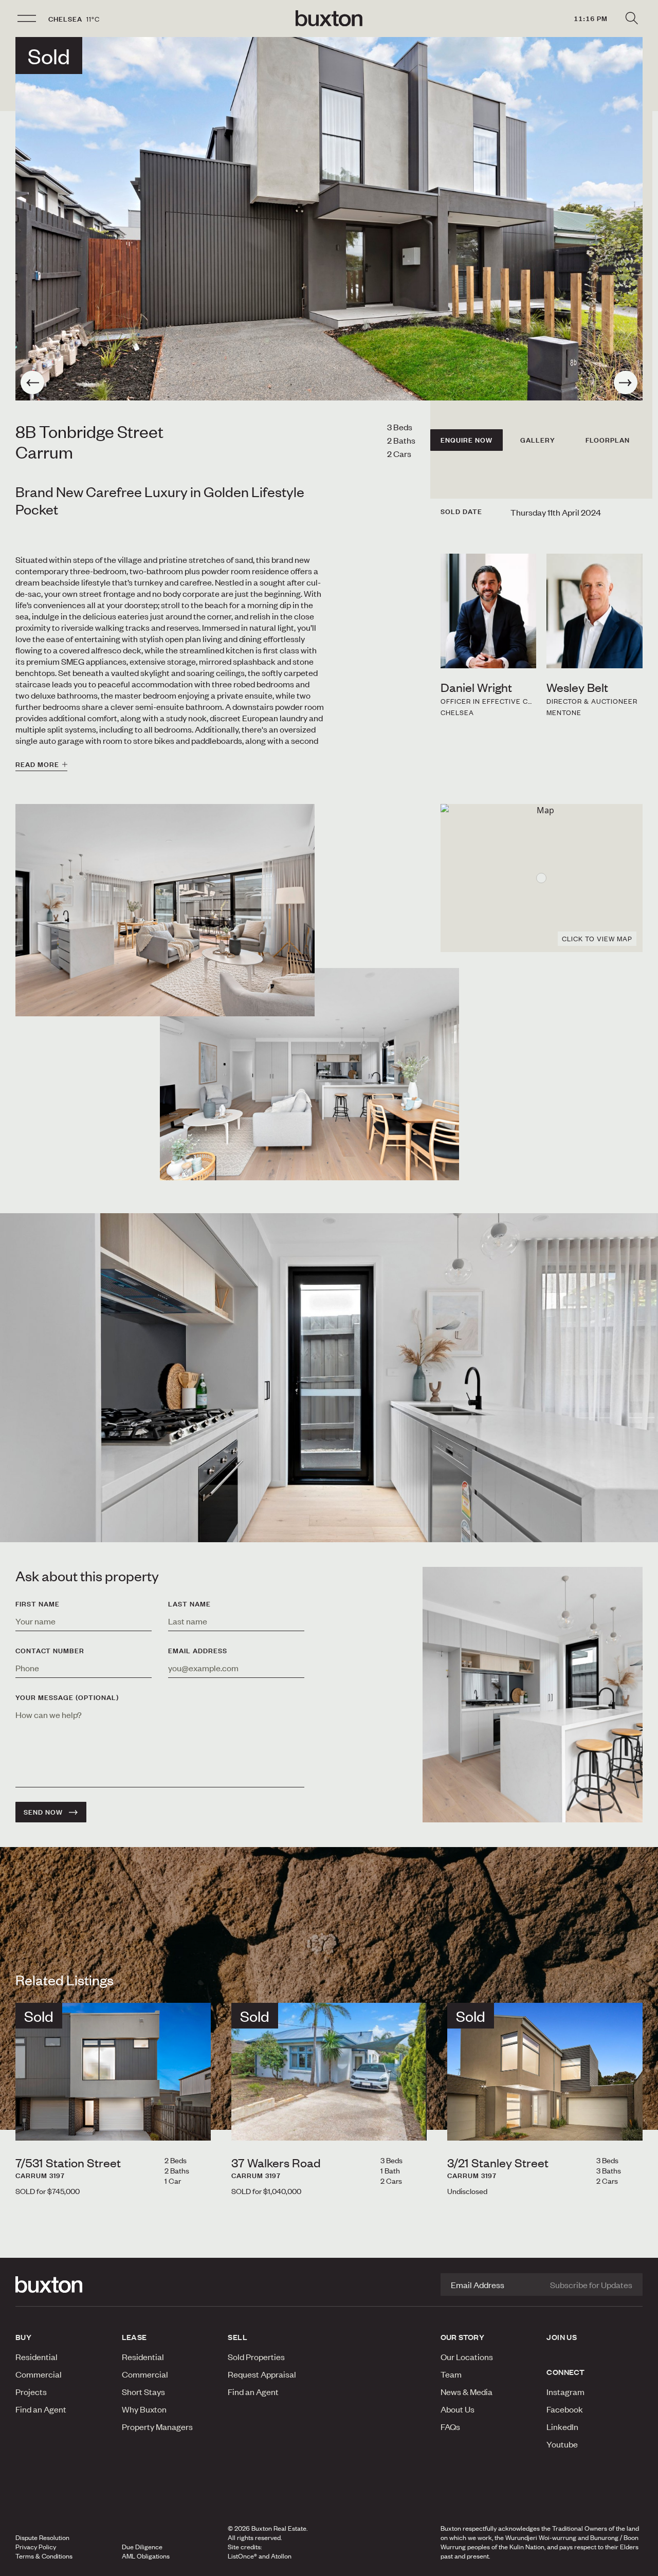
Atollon (281, 2556)
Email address (198, 1651)
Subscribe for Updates (591, 2285)
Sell (237, 2337)
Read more (37, 764)
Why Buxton (144, 2409)
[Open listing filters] (631, 19)
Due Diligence (142, 2547)
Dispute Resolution (42, 2537)
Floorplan (608, 440)
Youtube (562, 2444)
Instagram (565, 2391)
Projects (31, 2391)
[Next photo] (626, 382)
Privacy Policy (36, 2547)
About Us (458, 2409)
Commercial (39, 2374)
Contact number (50, 1651)
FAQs (450, 2426)
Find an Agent (41, 2409)
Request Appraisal (262, 2374)
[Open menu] (27, 19)
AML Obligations (146, 2556)
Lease (134, 2337)
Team (451, 2374)
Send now (43, 1812)
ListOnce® (242, 2556)
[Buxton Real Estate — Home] (329, 19)
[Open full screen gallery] (329, 219)
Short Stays (143, 2391)
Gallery (538, 440)
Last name (189, 1604)
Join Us (562, 2337)
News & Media (467, 2391)
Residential (36, 2356)
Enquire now (467, 440)
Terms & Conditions (44, 2556)
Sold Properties (256, 2356)
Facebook (565, 2409)
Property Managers (157, 2426)
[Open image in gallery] (309, 1074)
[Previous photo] (32, 382)
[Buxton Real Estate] (63, 2285)
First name (38, 1604)
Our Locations (467, 2356)
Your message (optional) (67, 1697)
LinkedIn (562, 2426)
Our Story (463, 2337)
